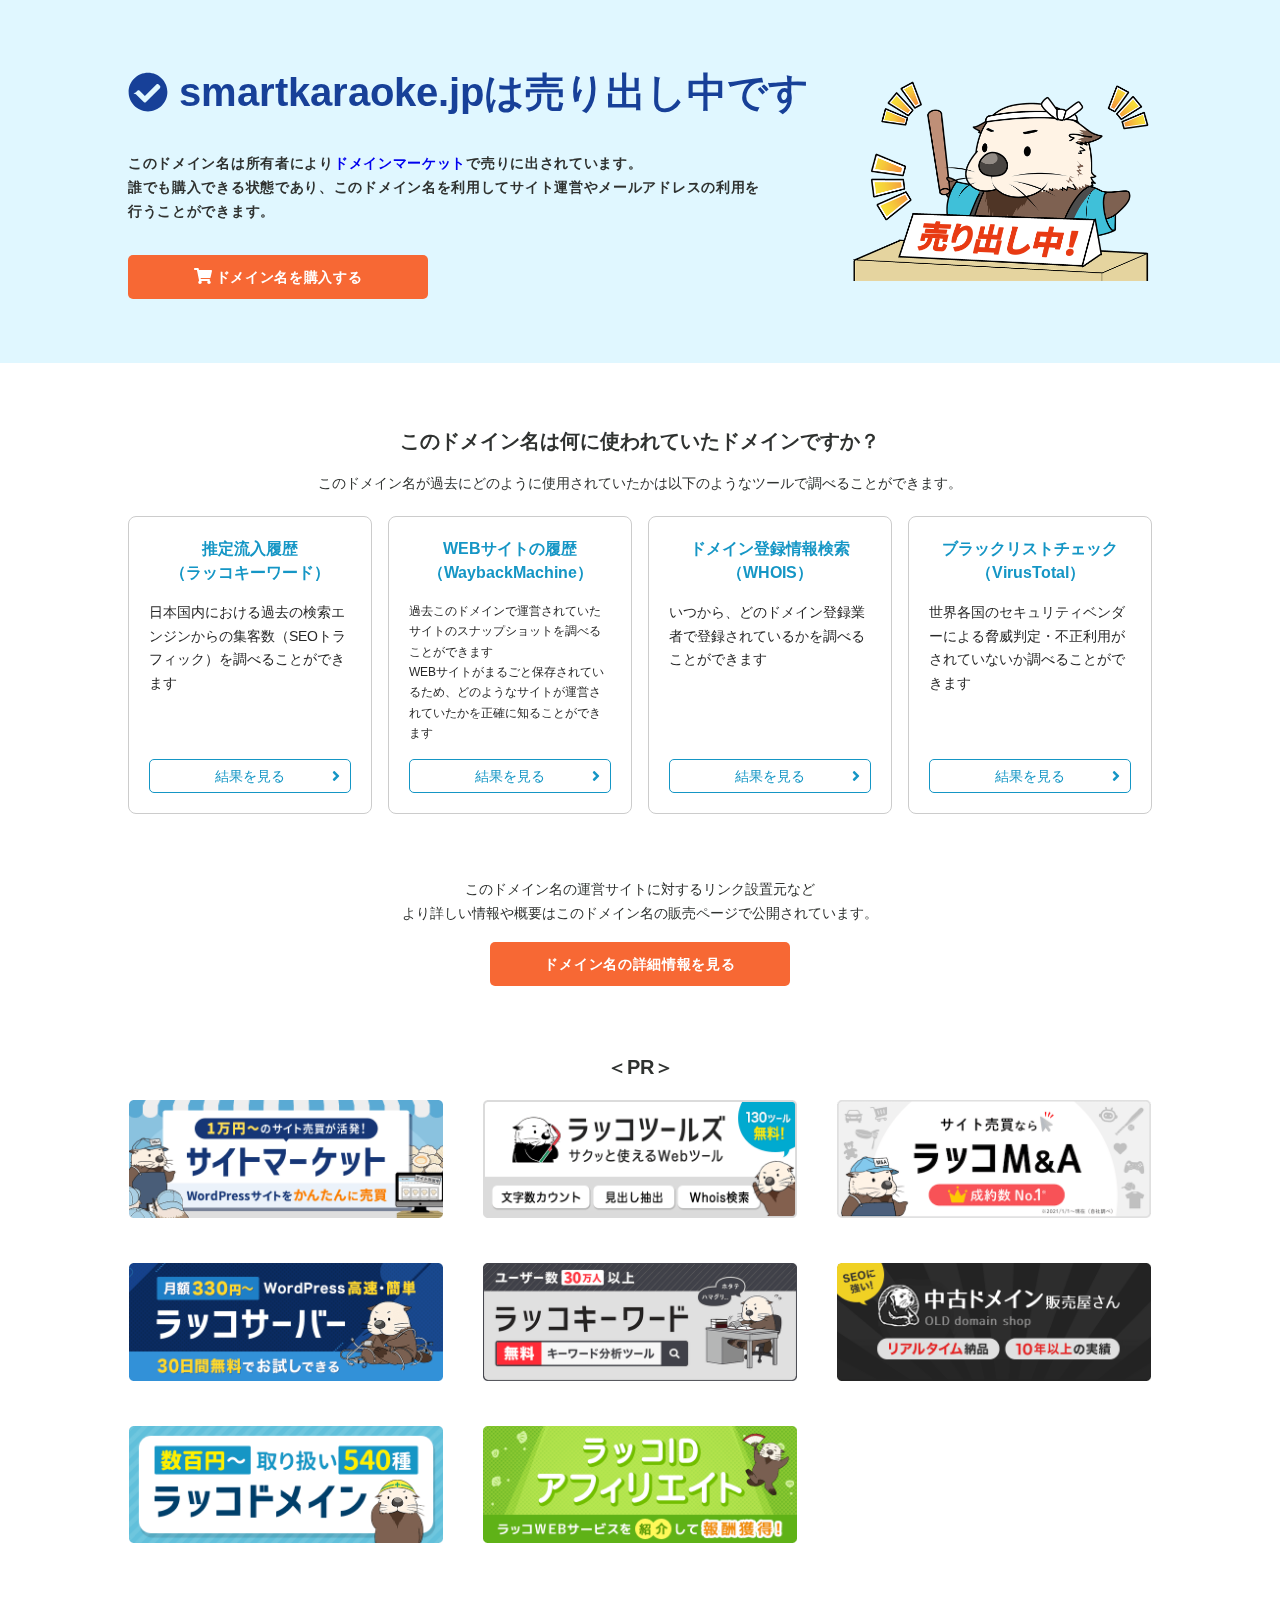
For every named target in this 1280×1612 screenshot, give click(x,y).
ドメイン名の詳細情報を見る (639, 964)
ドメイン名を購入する (289, 277)
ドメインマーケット (400, 163)
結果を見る (250, 776)
